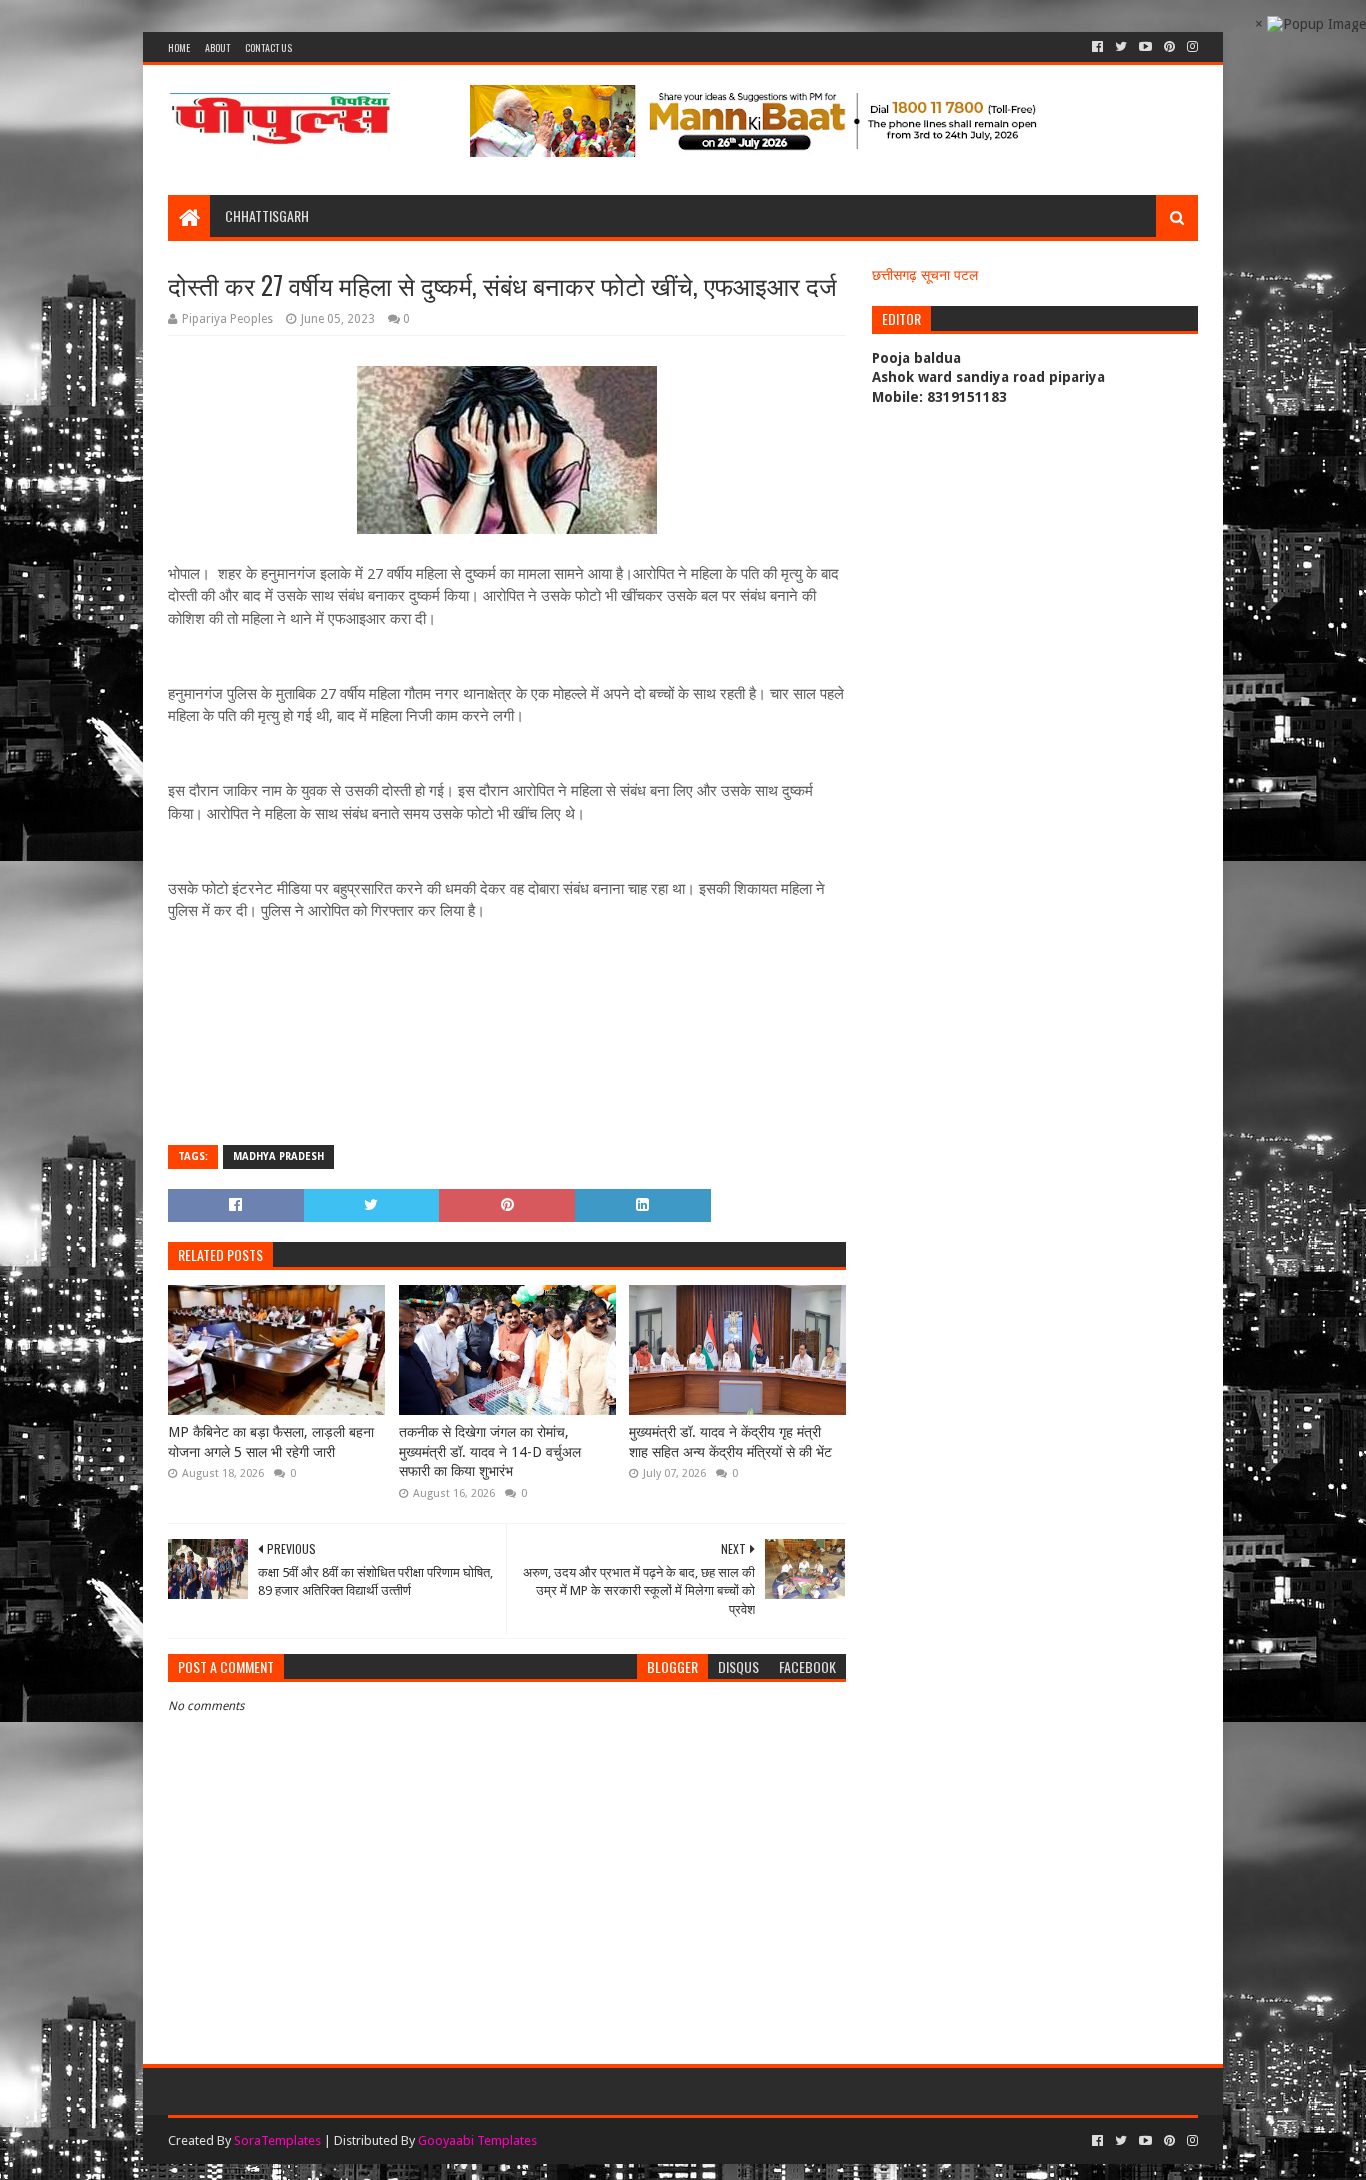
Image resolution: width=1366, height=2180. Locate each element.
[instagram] (1190, 47)
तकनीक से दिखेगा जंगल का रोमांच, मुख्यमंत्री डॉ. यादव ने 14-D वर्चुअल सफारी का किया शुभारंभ (490, 1451)
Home (179, 47)
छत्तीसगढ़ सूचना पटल (925, 275)
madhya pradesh (278, 1156)
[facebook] (1097, 47)
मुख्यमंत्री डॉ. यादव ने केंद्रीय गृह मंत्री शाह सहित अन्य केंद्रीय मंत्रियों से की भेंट (730, 1442)
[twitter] (1121, 47)
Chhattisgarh (267, 215)
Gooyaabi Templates (477, 2140)
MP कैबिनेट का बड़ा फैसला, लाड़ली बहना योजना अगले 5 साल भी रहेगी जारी (271, 1442)
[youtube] (1145, 47)
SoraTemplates (277, 2140)
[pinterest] (1169, 47)
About (217, 47)
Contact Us (268, 47)
